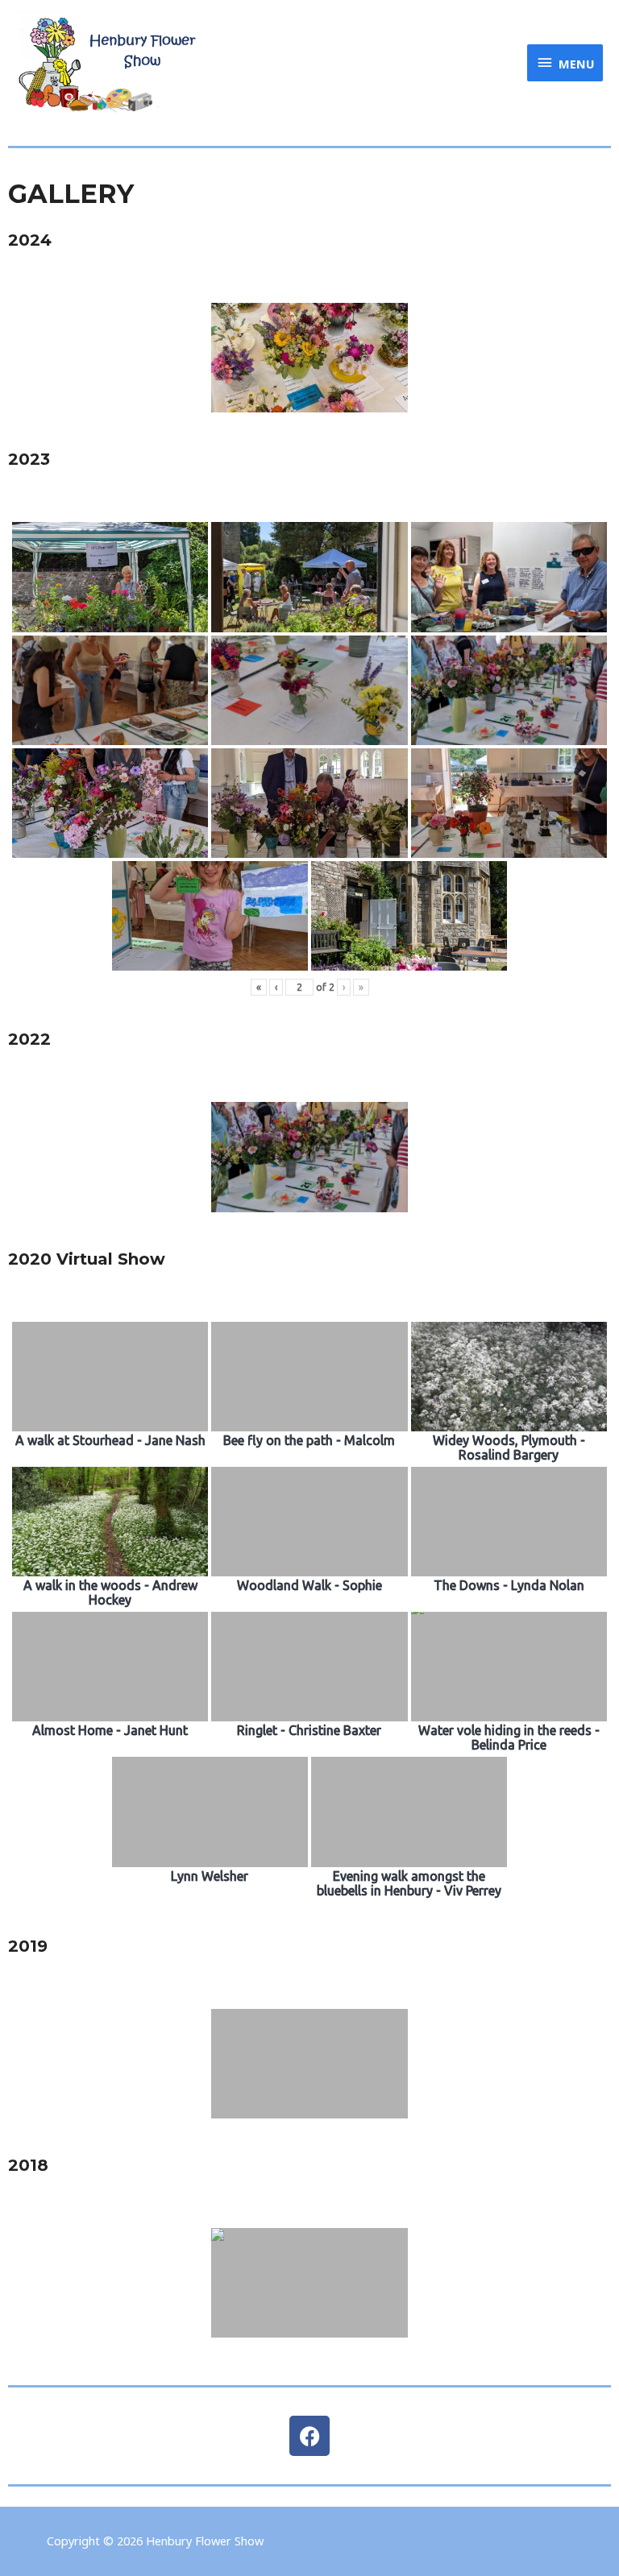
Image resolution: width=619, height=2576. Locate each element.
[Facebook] (309, 2436)
